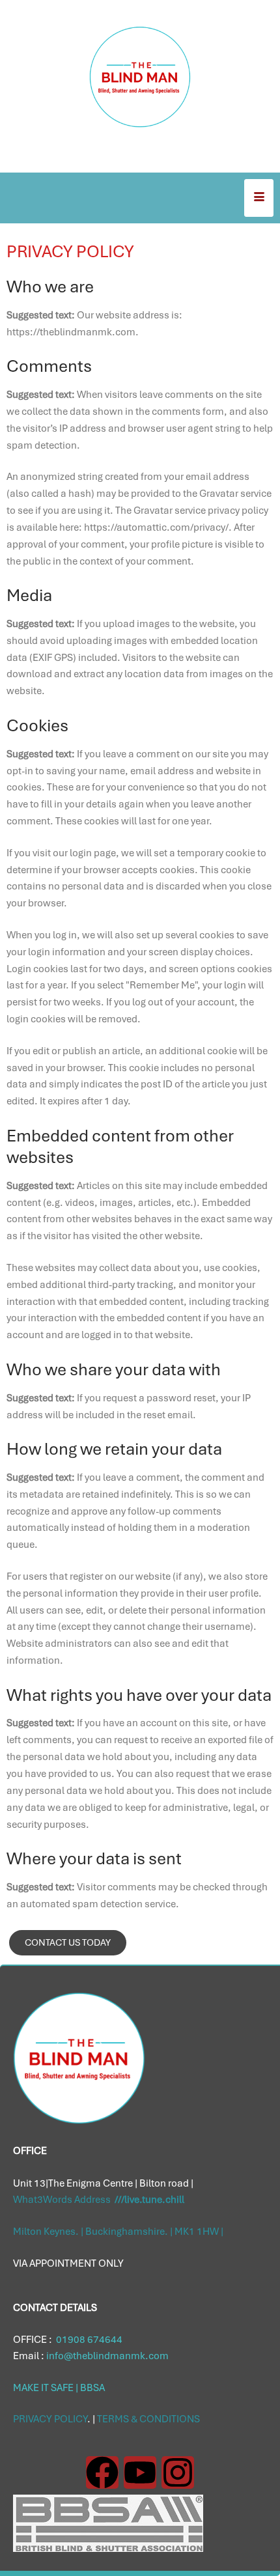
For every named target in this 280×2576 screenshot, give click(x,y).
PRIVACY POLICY (50, 2419)
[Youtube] (140, 2472)
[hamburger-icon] (259, 198)
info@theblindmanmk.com (106, 2356)
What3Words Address (99, 2200)
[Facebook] (102, 2472)
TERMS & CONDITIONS (148, 2419)
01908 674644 (88, 2340)
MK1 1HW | (199, 2232)
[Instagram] (178, 2472)
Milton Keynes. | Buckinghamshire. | (94, 2232)
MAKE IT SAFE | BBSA (59, 2388)
